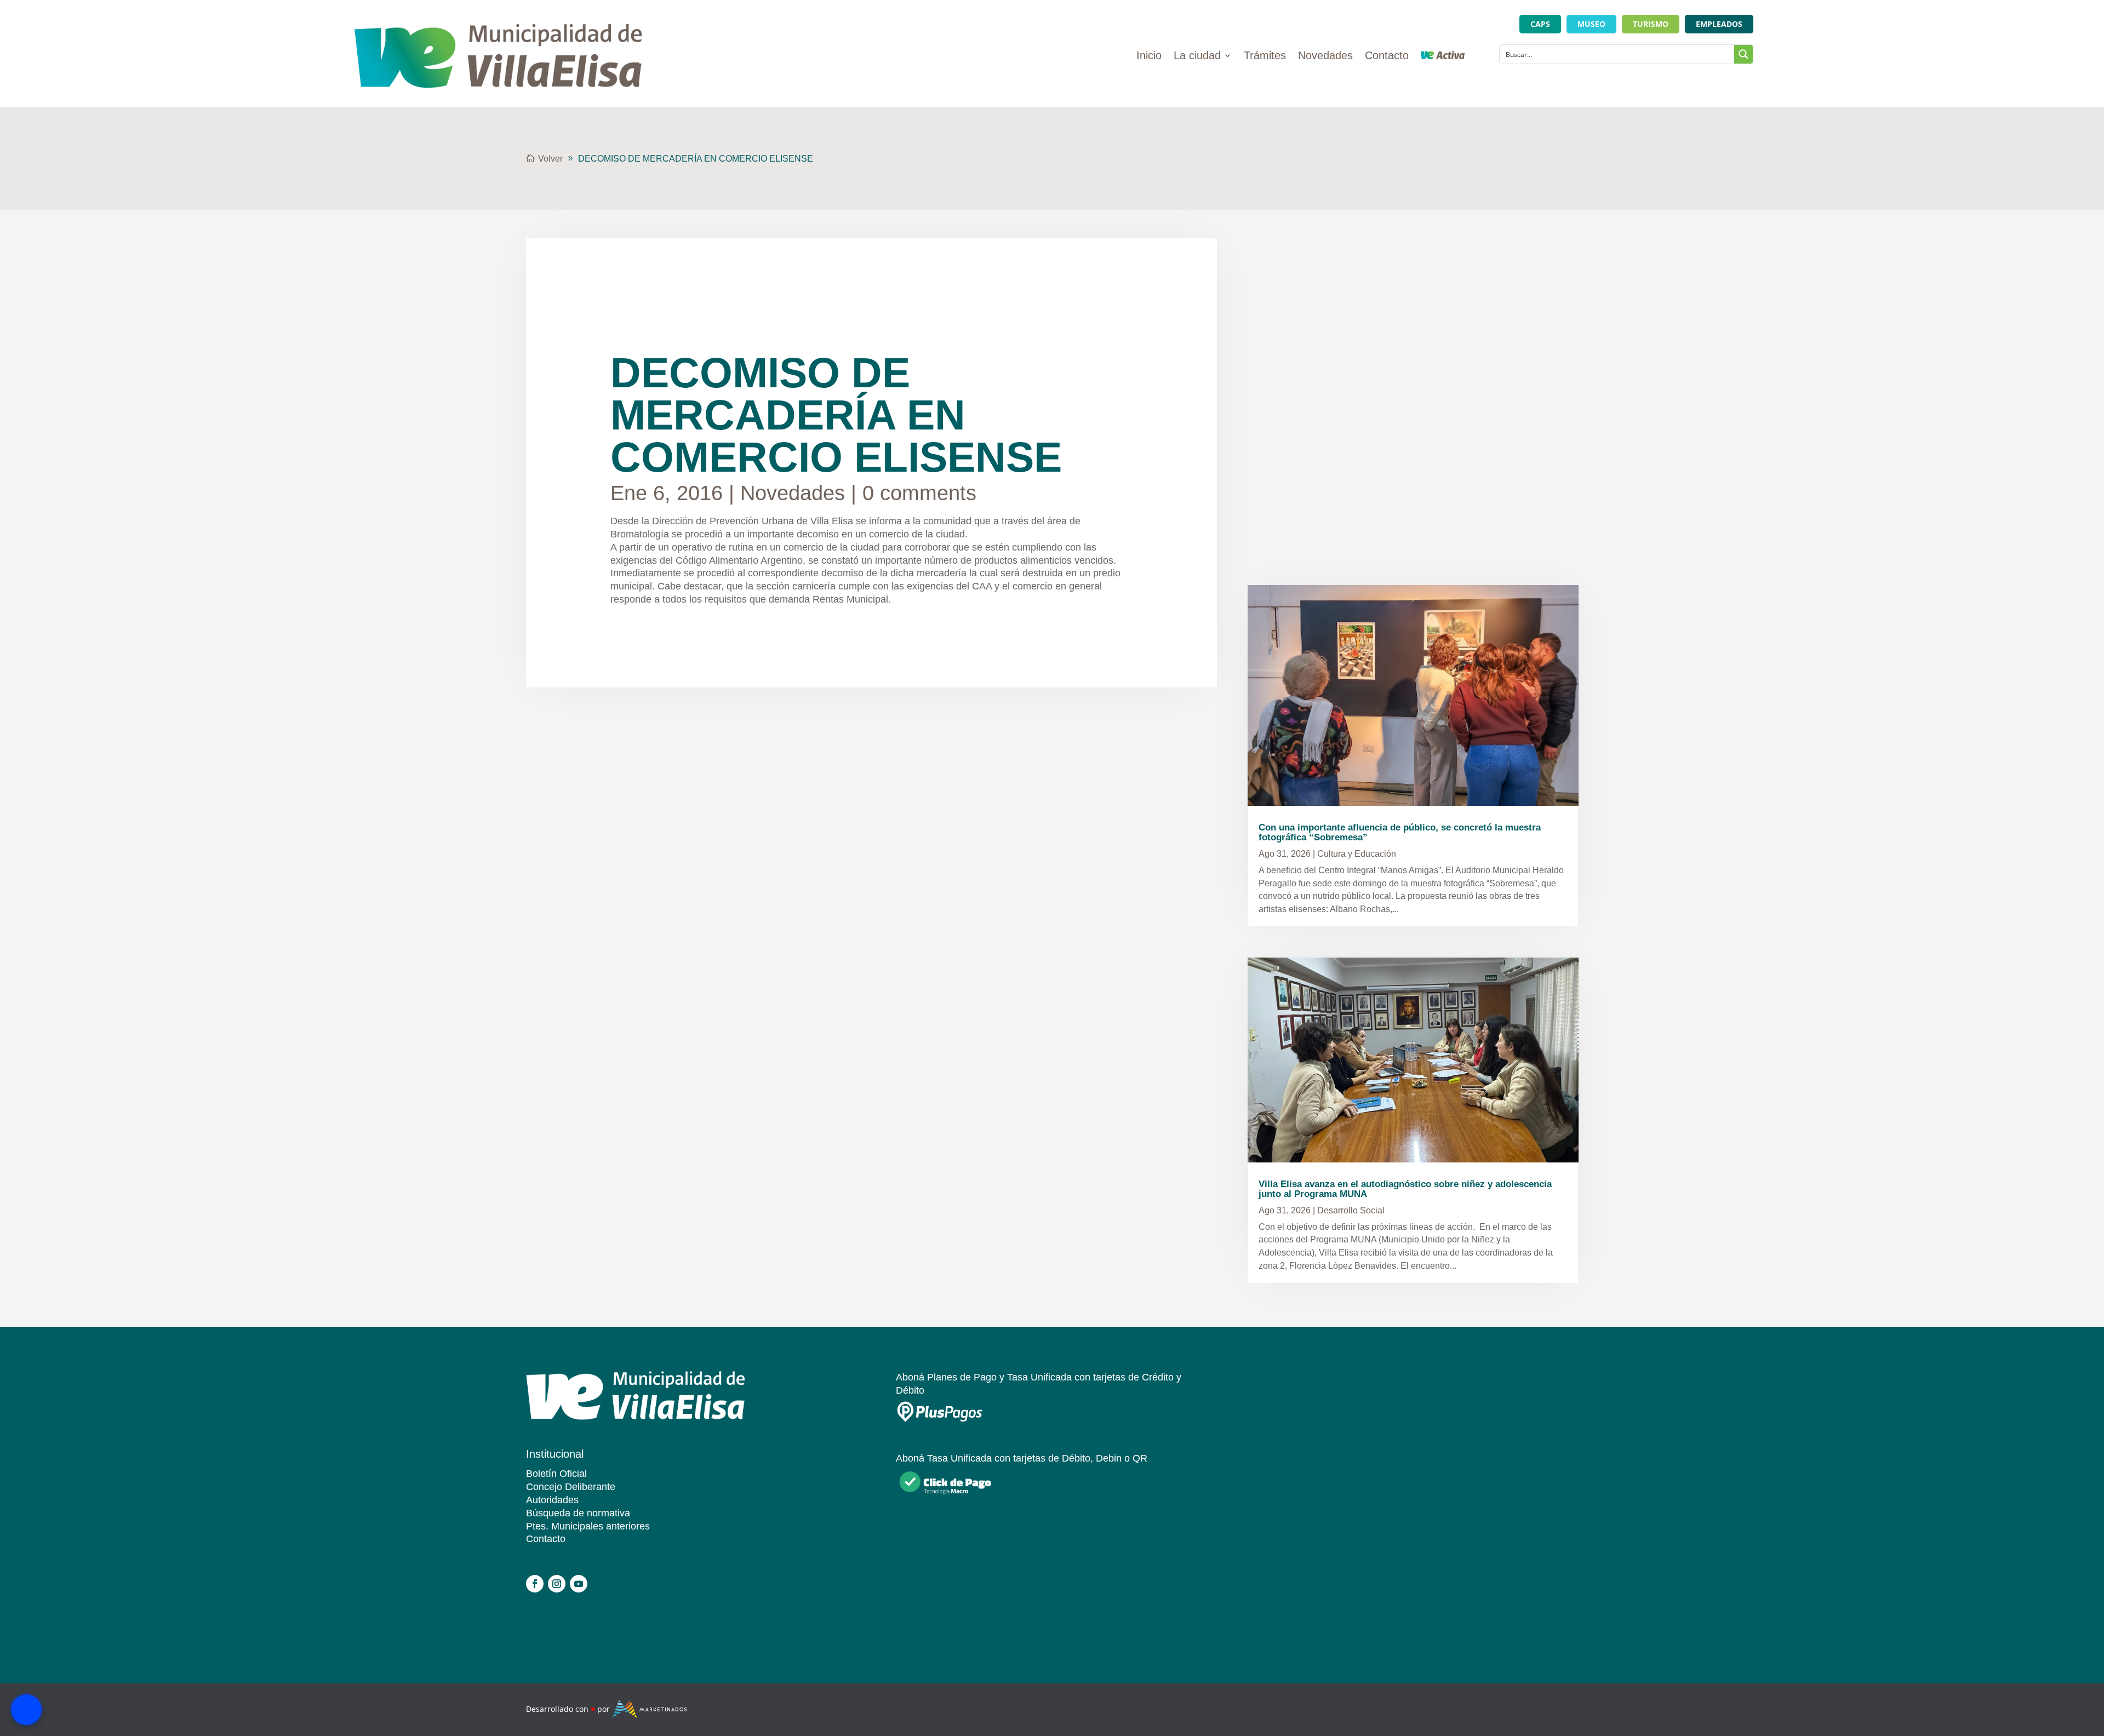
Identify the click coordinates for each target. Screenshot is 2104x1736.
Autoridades (552, 1500)
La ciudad (1197, 56)
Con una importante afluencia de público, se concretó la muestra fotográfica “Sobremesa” (1400, 832)
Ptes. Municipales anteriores (588, 1526)
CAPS (1540, 24)
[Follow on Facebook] (535, 1584)
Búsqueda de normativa (578, 1513)
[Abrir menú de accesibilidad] (26, 1710)
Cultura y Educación (1357, 854)
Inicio (1149, 56)
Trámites (1265, 56)
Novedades (1325, 56)
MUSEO (1591, 24)
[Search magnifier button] (1743, 54)
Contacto (1387, 56)
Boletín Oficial (556, 1474)
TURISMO (1651, 24)
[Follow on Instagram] (557, 1584)
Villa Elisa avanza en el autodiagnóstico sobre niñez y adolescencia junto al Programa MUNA (1405, 1189)
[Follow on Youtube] (579, 1584)
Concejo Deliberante (571, 1487)
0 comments (919, 493)
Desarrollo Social (1351, 1210)
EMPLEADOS (1719, 24)
